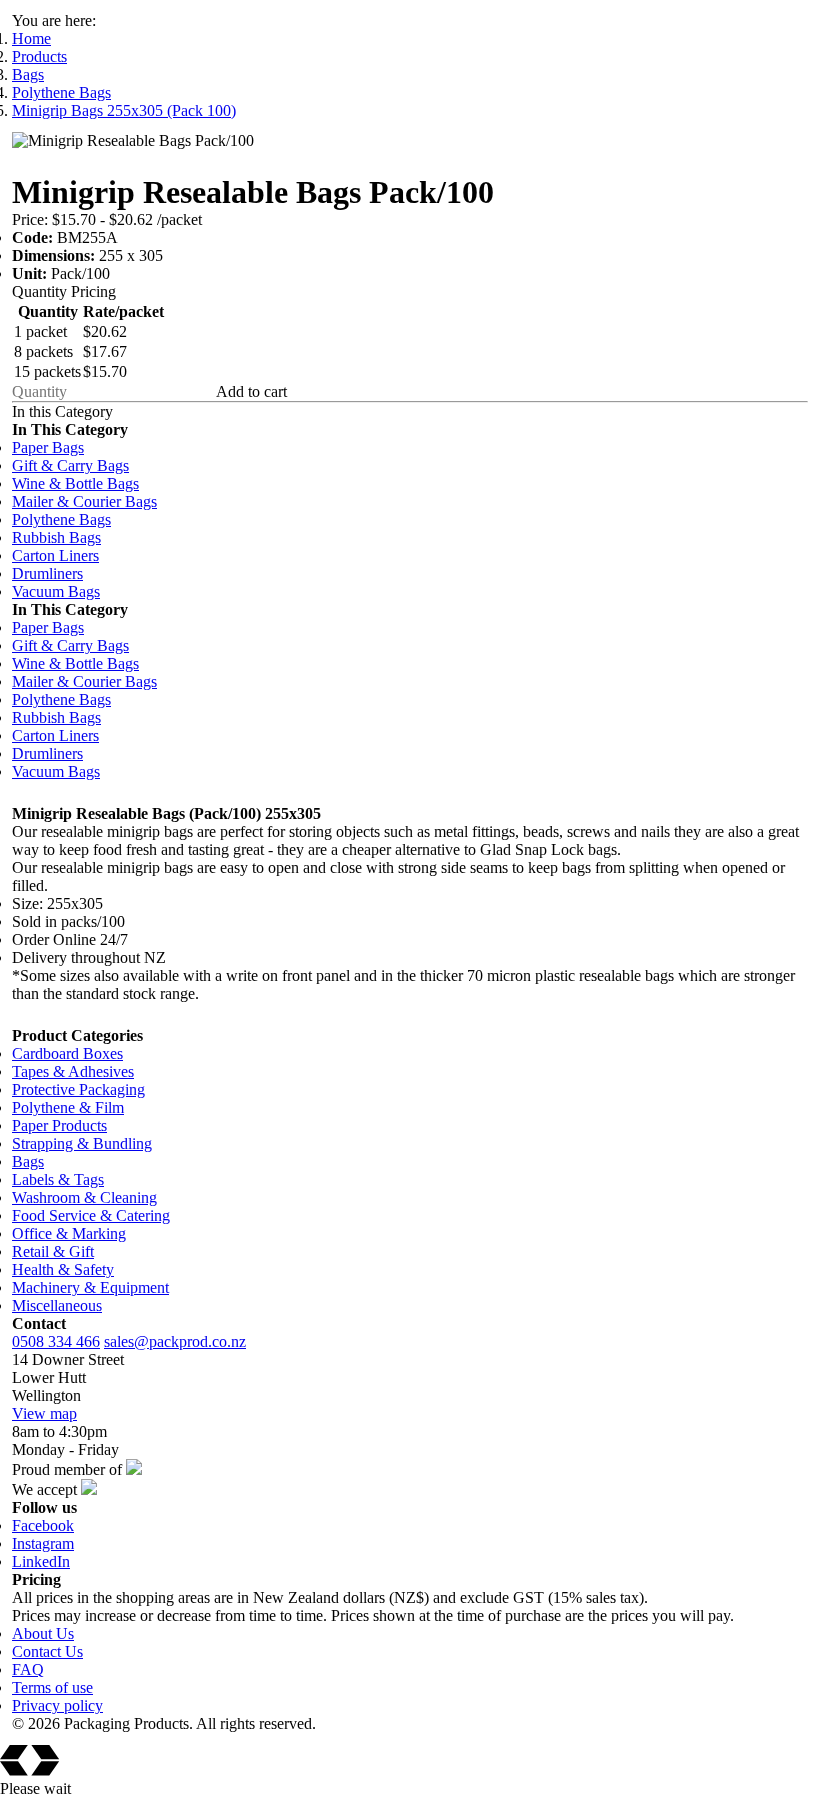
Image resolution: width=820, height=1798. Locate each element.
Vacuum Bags (56, 591)
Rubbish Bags (56, 537)
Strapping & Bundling (82, 1143)
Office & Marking (69, 1233)
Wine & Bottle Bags (75, 483)
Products (39, 56)
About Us (43, 1633)
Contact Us (47, 1651)
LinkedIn (41, 1561)
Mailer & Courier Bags (84, 501)
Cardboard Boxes (67, 1053)
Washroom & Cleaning (84, 1197)
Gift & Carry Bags (70, 465)
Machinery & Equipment (90, 1287)
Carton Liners (55, 555)
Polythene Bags (61, 92)
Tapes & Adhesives (73, 1071)
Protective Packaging (78, 1089)
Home (31, 38)
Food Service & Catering (91, 1215)
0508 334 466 (56, 1341)
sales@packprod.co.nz (175, 1341)
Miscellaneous (57, 1305)
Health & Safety (63, 1269)
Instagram (43, 1543)
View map (44, 1413)
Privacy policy (57, 1705)
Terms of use (52, 1687)
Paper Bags (48, 447)
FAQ (28, 1669)
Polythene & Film (68, 1107)
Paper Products (59, 1125)
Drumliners (47, 573)
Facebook (43, 1525)
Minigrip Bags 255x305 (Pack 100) (124, 110)
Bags (28, 74)
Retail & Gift (53, 1251)
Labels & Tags (58, 1179)
